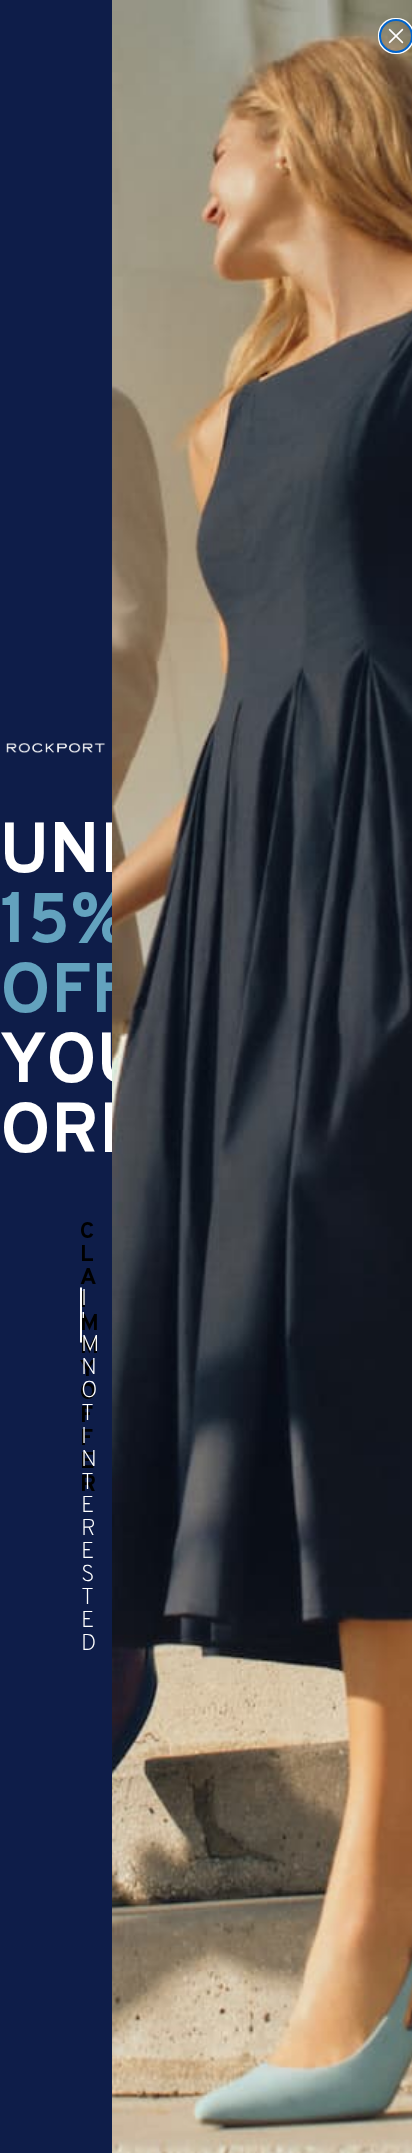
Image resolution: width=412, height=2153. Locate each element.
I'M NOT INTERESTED (81, 1315)
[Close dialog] (396, 36)
